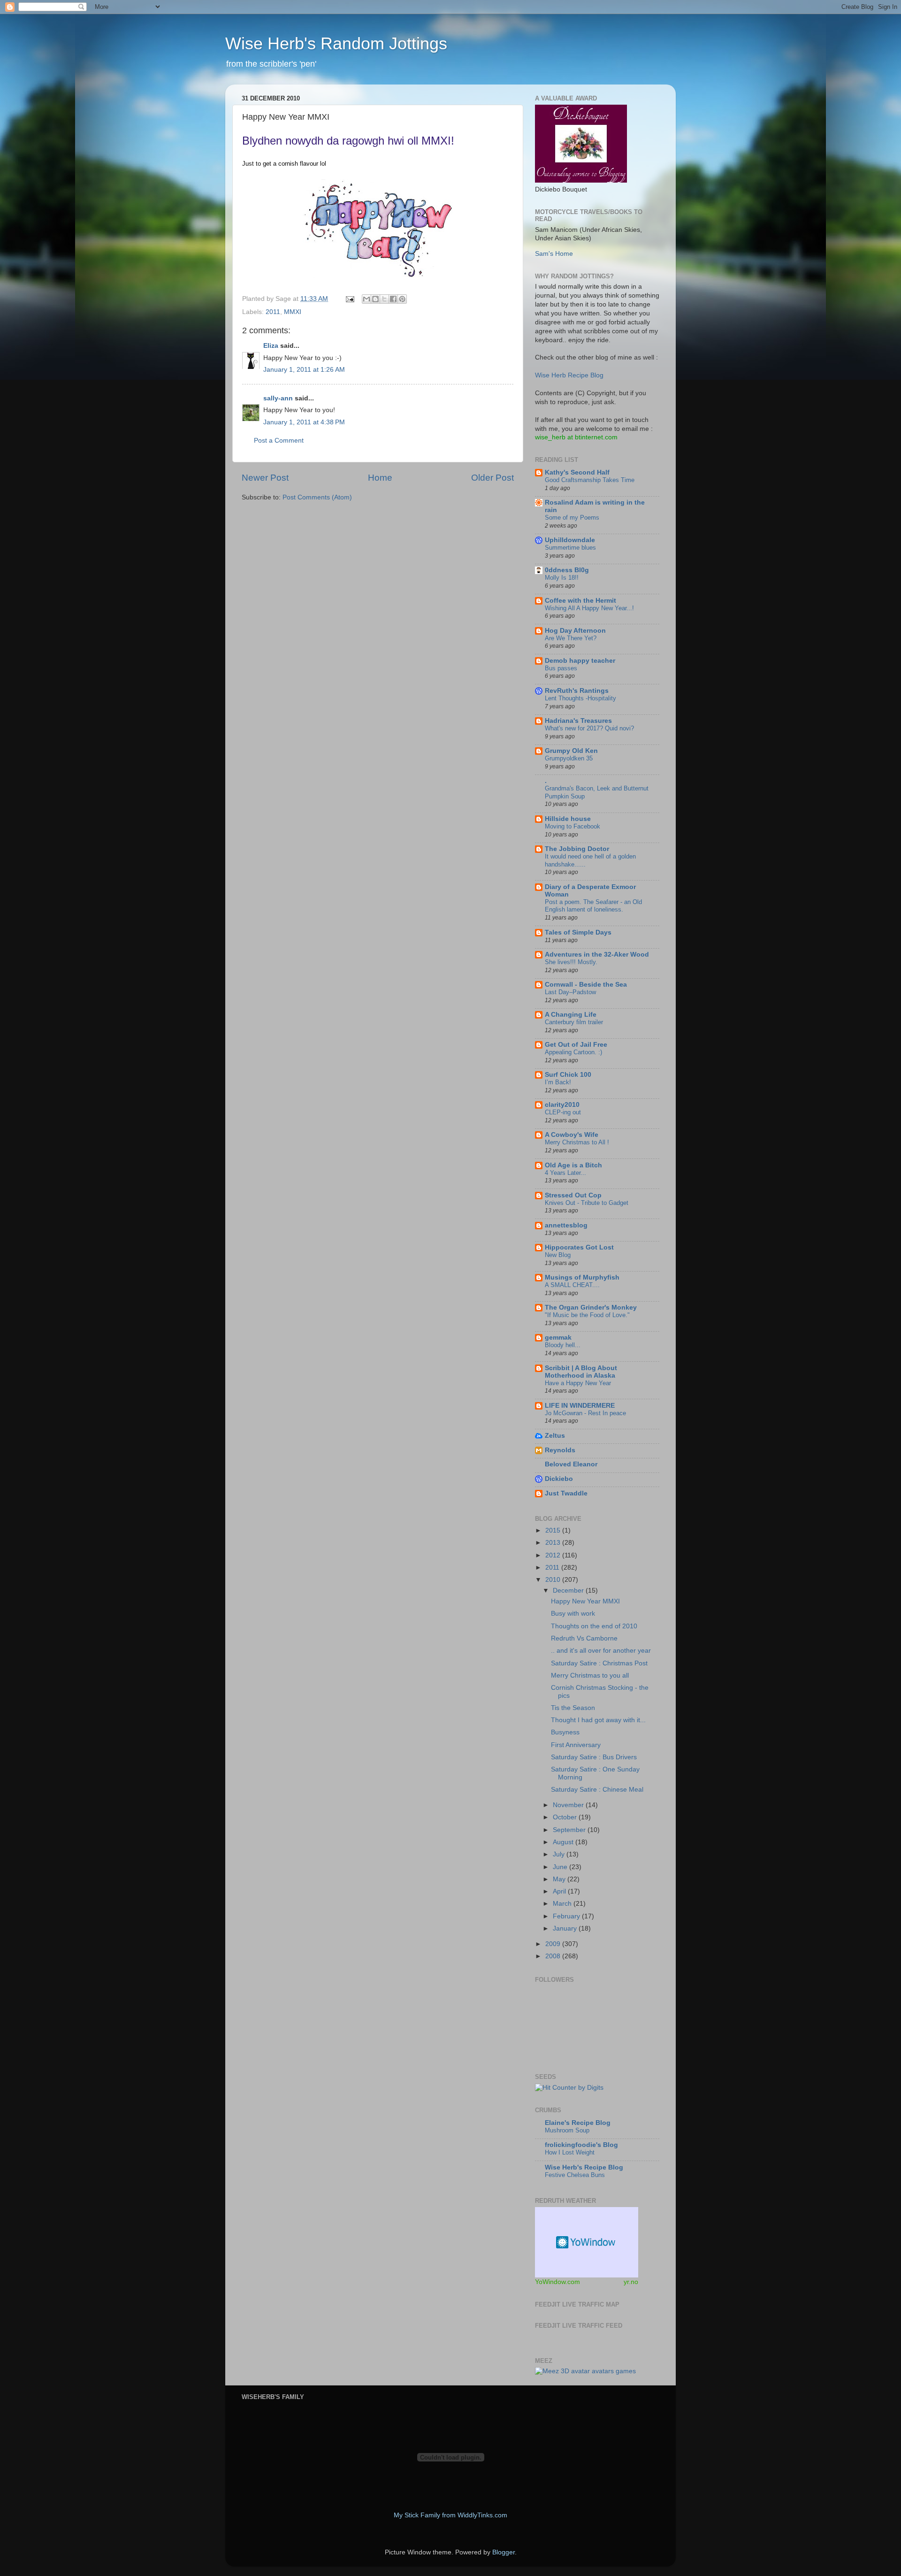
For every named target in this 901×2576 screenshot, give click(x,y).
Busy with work (573, 1614)
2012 (554, 1555)
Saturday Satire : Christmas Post (599, 1663)
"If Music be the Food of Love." (587, 1315)
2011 (273, 312)
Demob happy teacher (580, 661)
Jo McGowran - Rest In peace (585, 1413)
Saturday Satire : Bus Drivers (594, 1757)
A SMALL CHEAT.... (572, 1285)
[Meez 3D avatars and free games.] (585, 2371)
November (569, 1805)
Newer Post (265, 478)
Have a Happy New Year (578, 1383)
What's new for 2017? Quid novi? (589, 728)
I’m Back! (558, 1082)
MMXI (293, 312)
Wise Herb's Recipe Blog (584, 2167)
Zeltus (555, 1436)
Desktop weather (587, 2242)
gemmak (558, 1338)
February (567, 1916)
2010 (554, 1580)
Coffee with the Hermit (580, 601)
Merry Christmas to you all (590, 1675)
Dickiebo (559, 1479)
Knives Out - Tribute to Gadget (587, 1203)
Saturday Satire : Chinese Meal (597, 1790)
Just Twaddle (566, 1493)
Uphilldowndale (570, 540)
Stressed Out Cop (573, 1195)
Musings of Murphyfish (582, 1277)
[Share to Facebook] (393, 299)
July (560, 1854)
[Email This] (367, 299)
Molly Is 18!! (562, 578)
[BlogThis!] (375, 299)
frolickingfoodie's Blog (581, 2145)
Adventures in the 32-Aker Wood (597, 954)
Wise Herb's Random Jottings (336, 43)
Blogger (504, 2552)
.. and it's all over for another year (601, 1651)
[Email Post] (349, 299)
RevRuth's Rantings (577, 691)
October (566, 1817)
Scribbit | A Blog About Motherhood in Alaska (581, 1372)
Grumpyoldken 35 (569, 758)
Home (380, 478)
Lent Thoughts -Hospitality (580, 698)
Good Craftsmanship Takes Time (590, 480)
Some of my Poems (572, 517)
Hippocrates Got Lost (579, 1247)
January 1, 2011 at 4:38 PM (304, 422)
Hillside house (568, 819)
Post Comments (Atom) (317, 497)
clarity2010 (562, 1105)
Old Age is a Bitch (573, 1165)
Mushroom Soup (567, 2130)
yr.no (631, 2282)
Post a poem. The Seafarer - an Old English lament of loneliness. (593, 906)
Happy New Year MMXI (585, 1601)
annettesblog (566, 1225)
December (569, 1591)
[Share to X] (384, 299)
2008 (554, 1956)
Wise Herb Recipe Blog (569, 375)
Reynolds (560, 1450)
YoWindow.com (557, 2282)
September (570, 1830)
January (566, 1928)
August (564, 1842)
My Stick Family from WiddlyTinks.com (450, 2515)
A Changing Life (571, 1015)
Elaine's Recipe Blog (578, 2123)
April (560, 1891)
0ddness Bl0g (567, 570)
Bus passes (561, 668)
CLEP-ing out (563, 1112)
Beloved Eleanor (571, 1464)
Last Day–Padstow (570, 992)
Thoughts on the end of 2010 (594, 1626)
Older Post (492, 478)
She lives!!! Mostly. (571, 962)
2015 (554, 1530)
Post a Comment (279, 441)
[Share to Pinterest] (402, 299)
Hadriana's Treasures (578, 721)
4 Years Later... (565, 1173)
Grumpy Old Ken (571, 751)
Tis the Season (573, 1708)
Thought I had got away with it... (598, 1720)
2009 (554, 1944)
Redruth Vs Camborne (584, 1638)
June (561, 1867)
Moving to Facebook (573, 826)
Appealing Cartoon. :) (573, 1052)
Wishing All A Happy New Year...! (589, 608)
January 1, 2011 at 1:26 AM (304, 370)
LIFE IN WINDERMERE (580, 1406)
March (563, 1904)
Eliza (271, 346)
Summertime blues (570, 548)
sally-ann (278, 398)
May (560, 1879)
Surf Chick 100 (568, 1075)
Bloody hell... (563, 1345)
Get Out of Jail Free (576, 1045)
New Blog (558, 1255)
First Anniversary (576, 1745)
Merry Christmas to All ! (577, 1142)
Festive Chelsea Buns (575, 2175)
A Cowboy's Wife (572, 1135)
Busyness (565, 1732)
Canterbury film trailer (574, 1022)
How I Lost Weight (570, 2152)
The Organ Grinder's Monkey (591, 1307)
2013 (554, 1543)
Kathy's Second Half (577, 472)
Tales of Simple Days (578, 932)
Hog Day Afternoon (575, 631)
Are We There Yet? (571, 638)
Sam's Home (554, 254)
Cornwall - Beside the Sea (586, 985)
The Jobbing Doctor (577, 849)
